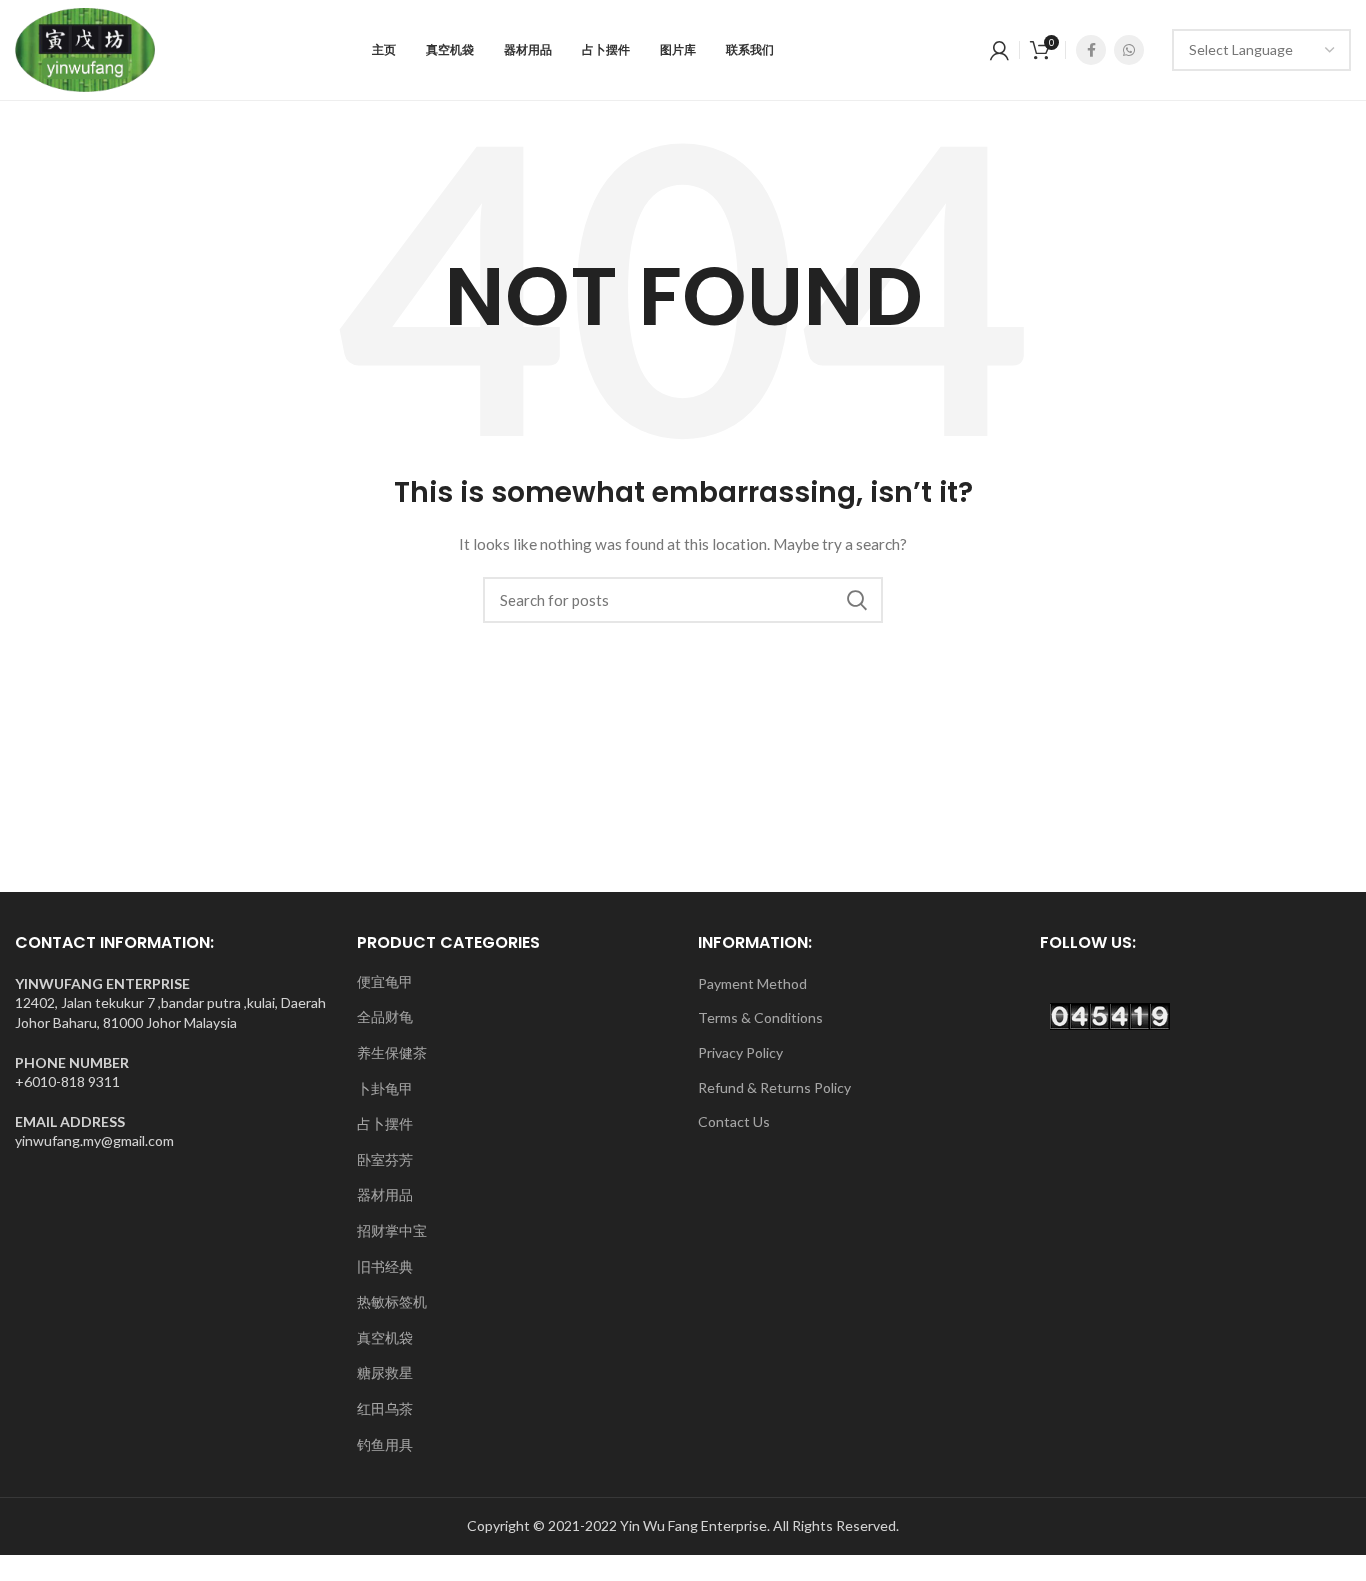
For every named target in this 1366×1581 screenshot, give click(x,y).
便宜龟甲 (385, 981)
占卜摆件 (385, 1123)
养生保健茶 (392, 1052)
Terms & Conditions (760, 1017)
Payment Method (752, 983)
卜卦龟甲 (385, 1088)
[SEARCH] (856, 600)
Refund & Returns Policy (774, 1087)
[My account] (999, 50)
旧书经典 (385, 1266)
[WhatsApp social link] (1129, 50)
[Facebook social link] (1091, 50)
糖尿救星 (385, 1372)
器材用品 (385, 1194)
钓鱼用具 (385, 1444)
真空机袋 (385, 1337)
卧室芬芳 (385, 1159)
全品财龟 (385, 1016)
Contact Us (734, 1121)
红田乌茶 (385, 1408)
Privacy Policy (740, 1052)
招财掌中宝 (392, 1230)
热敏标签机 (392, 1301)
